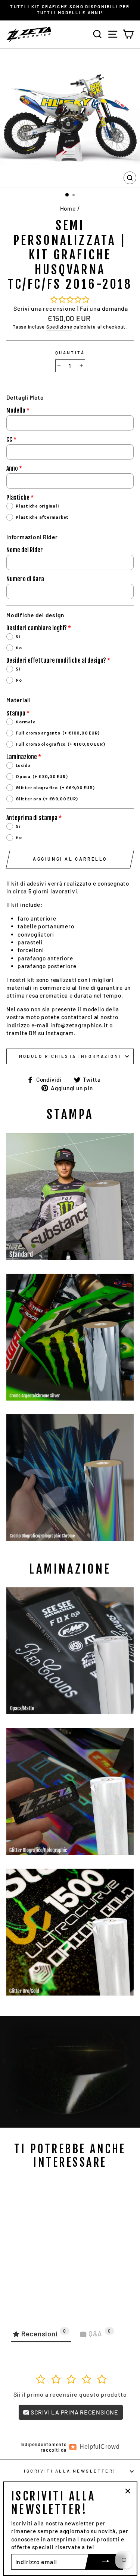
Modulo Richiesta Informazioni (70, 1056)
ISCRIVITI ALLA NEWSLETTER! (70, 2471)
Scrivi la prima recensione (74, 2412)
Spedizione (59, 327)
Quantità (70, 353)
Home (68, 208)
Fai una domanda (104, 308)
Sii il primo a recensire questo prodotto (70, 2394)
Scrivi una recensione (45, 308)
